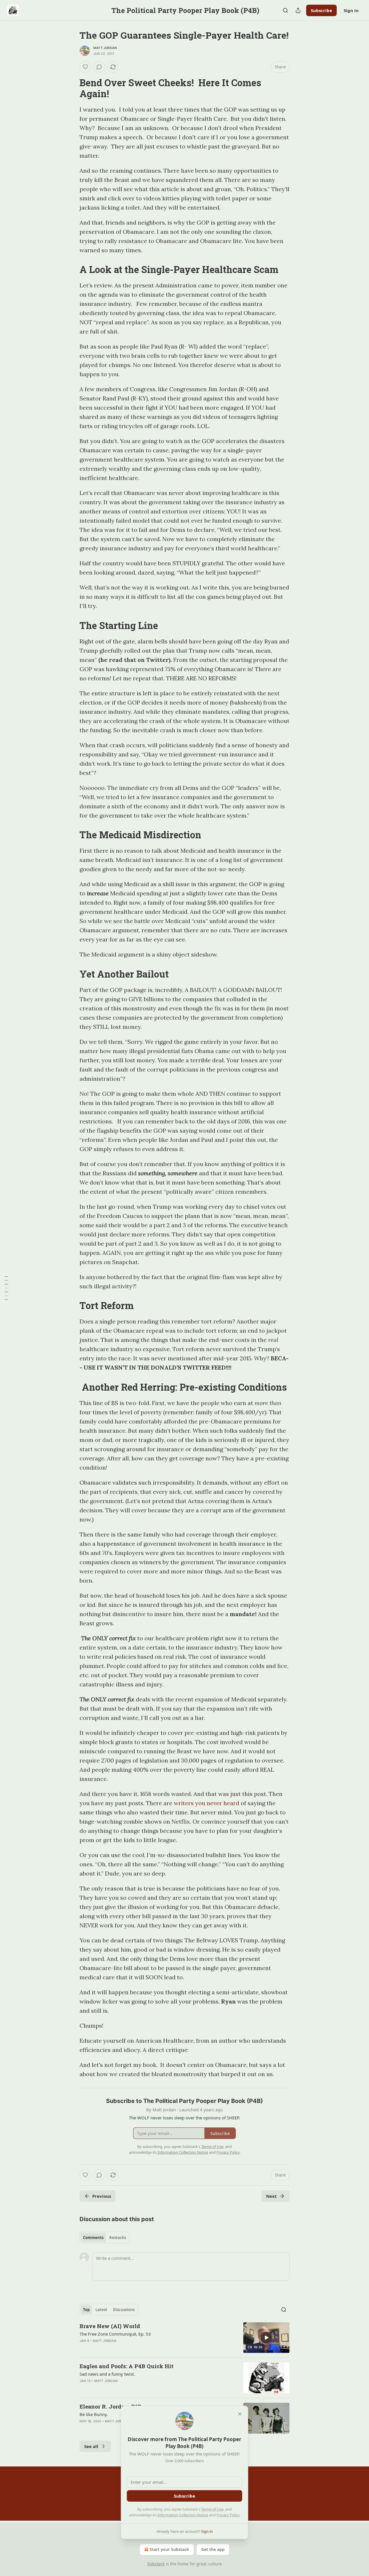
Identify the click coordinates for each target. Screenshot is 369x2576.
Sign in (351, 10)
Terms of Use (212, 2509)
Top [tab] (86, 2310)
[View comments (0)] (99, 67)
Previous (102, 2196)
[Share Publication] (298, 10)
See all (91, 2446)
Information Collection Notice (183, 2515)
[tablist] (105, 2238)
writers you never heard (207, 1803)
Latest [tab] (101, 2310)
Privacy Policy (228, 2515)
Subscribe (321, 10)
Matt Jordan (105, 48)
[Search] (285, 10)
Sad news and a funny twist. (107, 2374)
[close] (240, 2414)
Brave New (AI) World (110, 2326)
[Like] (85, 67)
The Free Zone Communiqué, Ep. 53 (115, 2334)
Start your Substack (169, 2549)
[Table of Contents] (6, 1288)
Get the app (213, 2549)
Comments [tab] (93, 2238)
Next (271, 2196)
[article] (184, 2338)
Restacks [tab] (118, 2238)
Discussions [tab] (124, 2310)
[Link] (71, 88)
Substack (156, 2564)
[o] (266, 2338)
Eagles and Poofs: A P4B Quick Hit (127, 2366)
